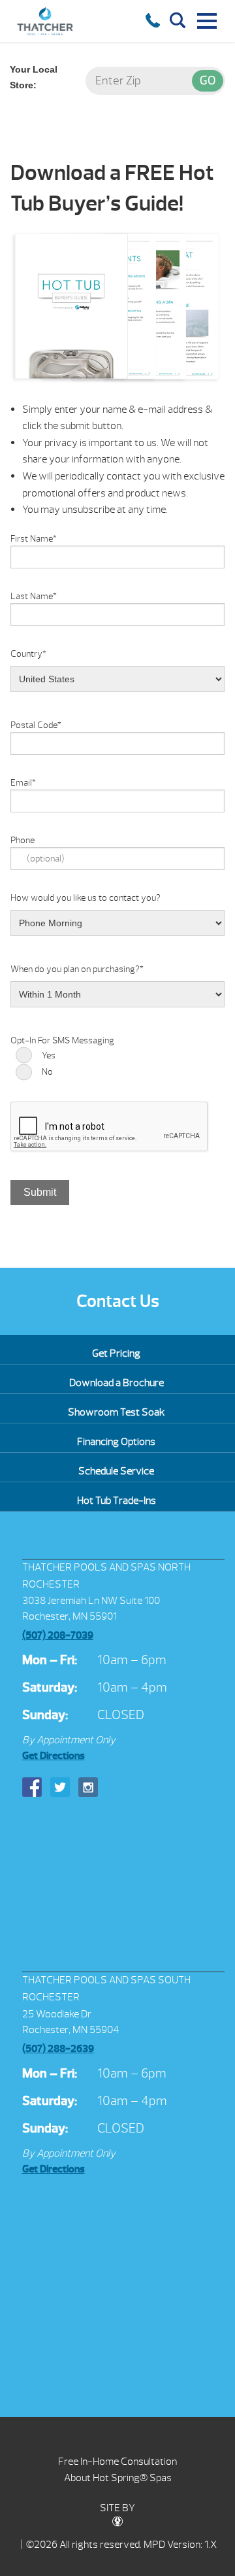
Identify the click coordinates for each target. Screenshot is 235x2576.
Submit (40, 1192)
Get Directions (54, 1756)
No (47, 1072)
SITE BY (117, 2508)
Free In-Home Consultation (117, 2462)
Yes (49, 1055)
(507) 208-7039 (58, 1635)
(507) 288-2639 (58, 2049)
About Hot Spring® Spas (118, 2478)
